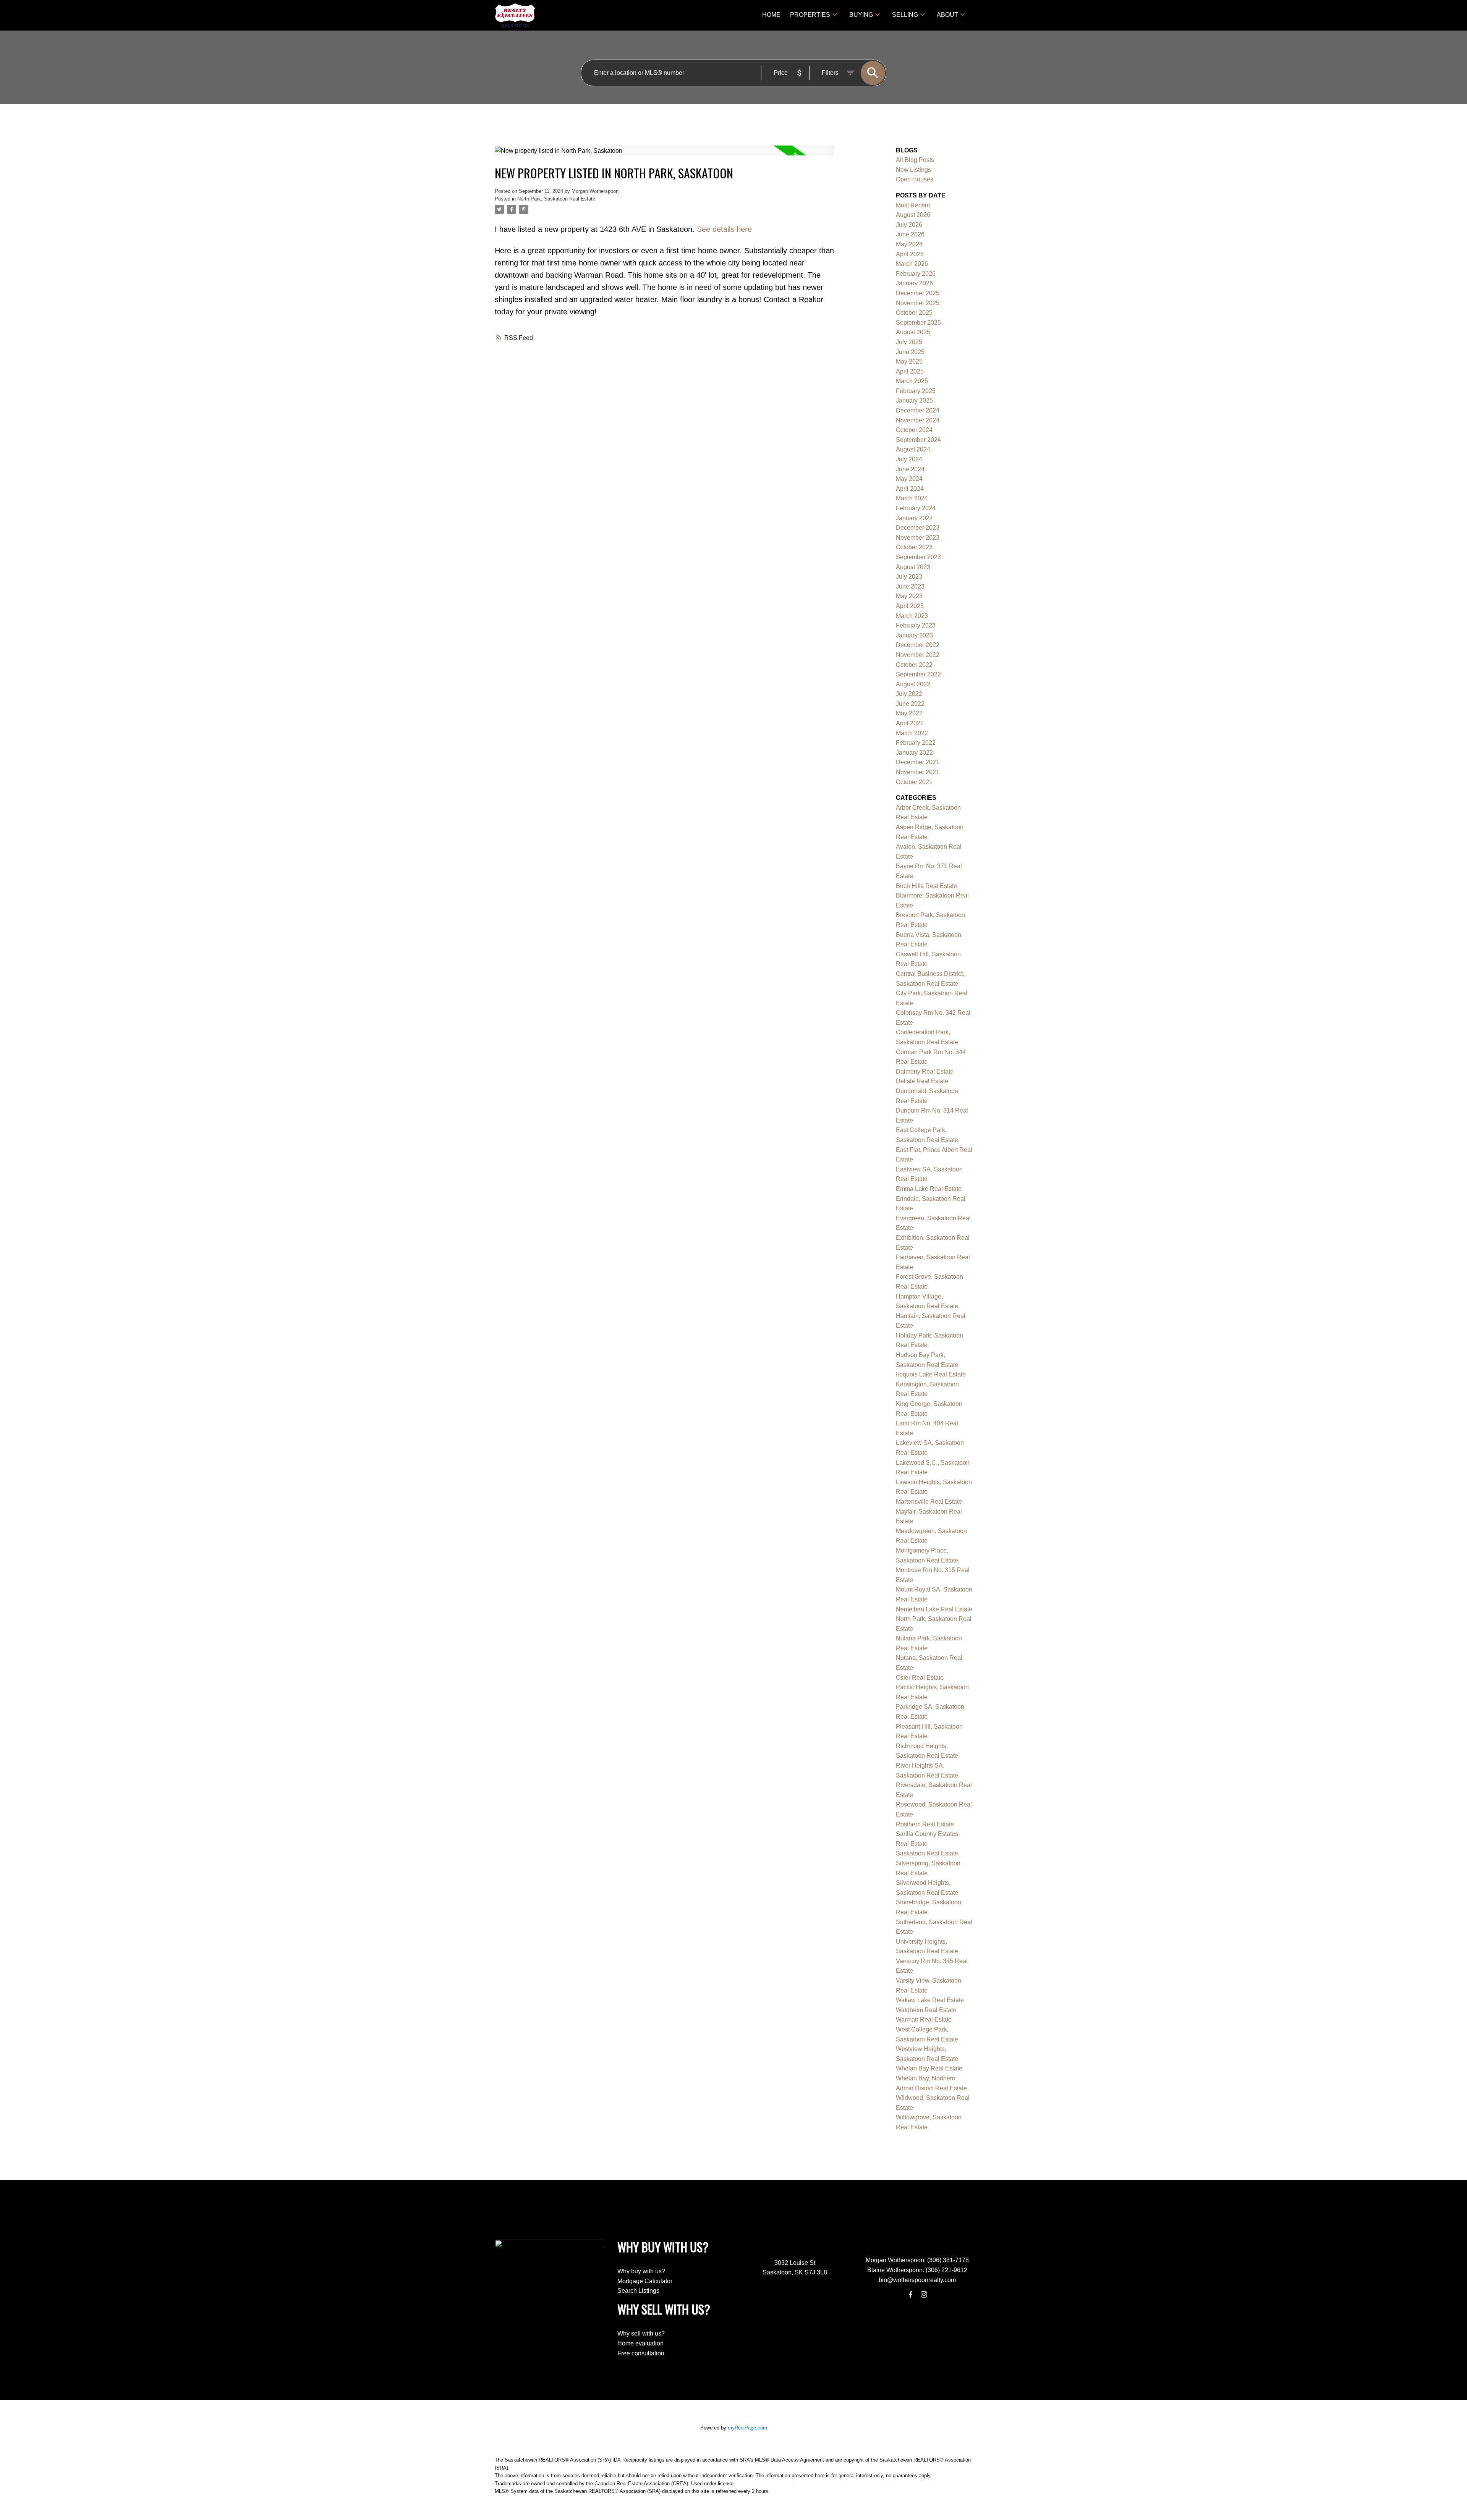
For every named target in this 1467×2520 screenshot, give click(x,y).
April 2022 (910, 723)
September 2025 (918, 323)
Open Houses (915, 179)
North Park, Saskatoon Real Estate (556, 199)
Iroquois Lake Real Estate (931, 1374)
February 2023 (916, 625)
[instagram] (924, 2294)
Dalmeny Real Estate (925, 1072)
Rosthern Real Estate (925, 1824)
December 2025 (918, 293)
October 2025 (914, 313)
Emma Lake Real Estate (929, 1189)
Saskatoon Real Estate (927, 1853)
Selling (905, 15)
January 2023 (914, 635)
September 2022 (918, 674)
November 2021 (918, 772)
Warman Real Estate (924, 2019)
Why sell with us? (641, 2333)
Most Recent (913, 205)
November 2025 (918, 303)
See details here (724, 229)
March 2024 (912, 498)
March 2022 (912, 733)
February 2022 (916, 743)
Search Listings (638, 2291)
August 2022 (913, 684)
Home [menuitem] (771, 15)
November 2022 (918, 655)
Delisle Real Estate (922, 1081)
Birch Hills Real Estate (926, 886)
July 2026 (909, 225)
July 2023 (909, 577)
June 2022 (910, 704)
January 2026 (914, 283)
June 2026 (910, 234)
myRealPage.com (747, 2428)
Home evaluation (640, 2343)
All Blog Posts (915, 160)
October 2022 (914, 665)
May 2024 (909, 479)
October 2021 (914, 782)
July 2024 (909, 459)
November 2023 (918, 538)
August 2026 (913, 215)
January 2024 (914, 518)
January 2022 (914, 753)
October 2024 (914, 430)
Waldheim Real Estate (926, 2010)
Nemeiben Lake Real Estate (934, 1609)
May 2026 (909, 244)
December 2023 (918, 528)
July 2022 (909, 694)
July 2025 (909, 342)
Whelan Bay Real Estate (929, 2068)
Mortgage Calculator (645, 2281)
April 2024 (910, 489)
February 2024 (916, 508)
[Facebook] (911, 2294)
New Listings (913, 170)
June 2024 (910, 469)
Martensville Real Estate (929, 1502)
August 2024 (913, 449)
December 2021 (918, 762)
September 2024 (918, 440)
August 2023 (913, 567)
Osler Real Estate (920, 1678)
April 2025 (910, 371)
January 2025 (914, 400)
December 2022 (918, 645)
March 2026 (912, 264)
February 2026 (916, 274)
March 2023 (912, 616)
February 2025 (916, 391)
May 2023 (909, 596)
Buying (861, 15)
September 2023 (918, 557)
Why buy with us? (641, 2271)
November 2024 (918, 420)
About (947, 15)
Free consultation (641, 2353)
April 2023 (910, 606)
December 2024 (918, 410)
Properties (810, 15)
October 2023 (914, 547)
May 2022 (909, 713)
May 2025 (909, 362)
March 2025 (912, 381)
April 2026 (910, 254)
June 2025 (910, 352)
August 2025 (913, 332)
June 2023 (910, 586)
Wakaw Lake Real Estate (930, 2000)
